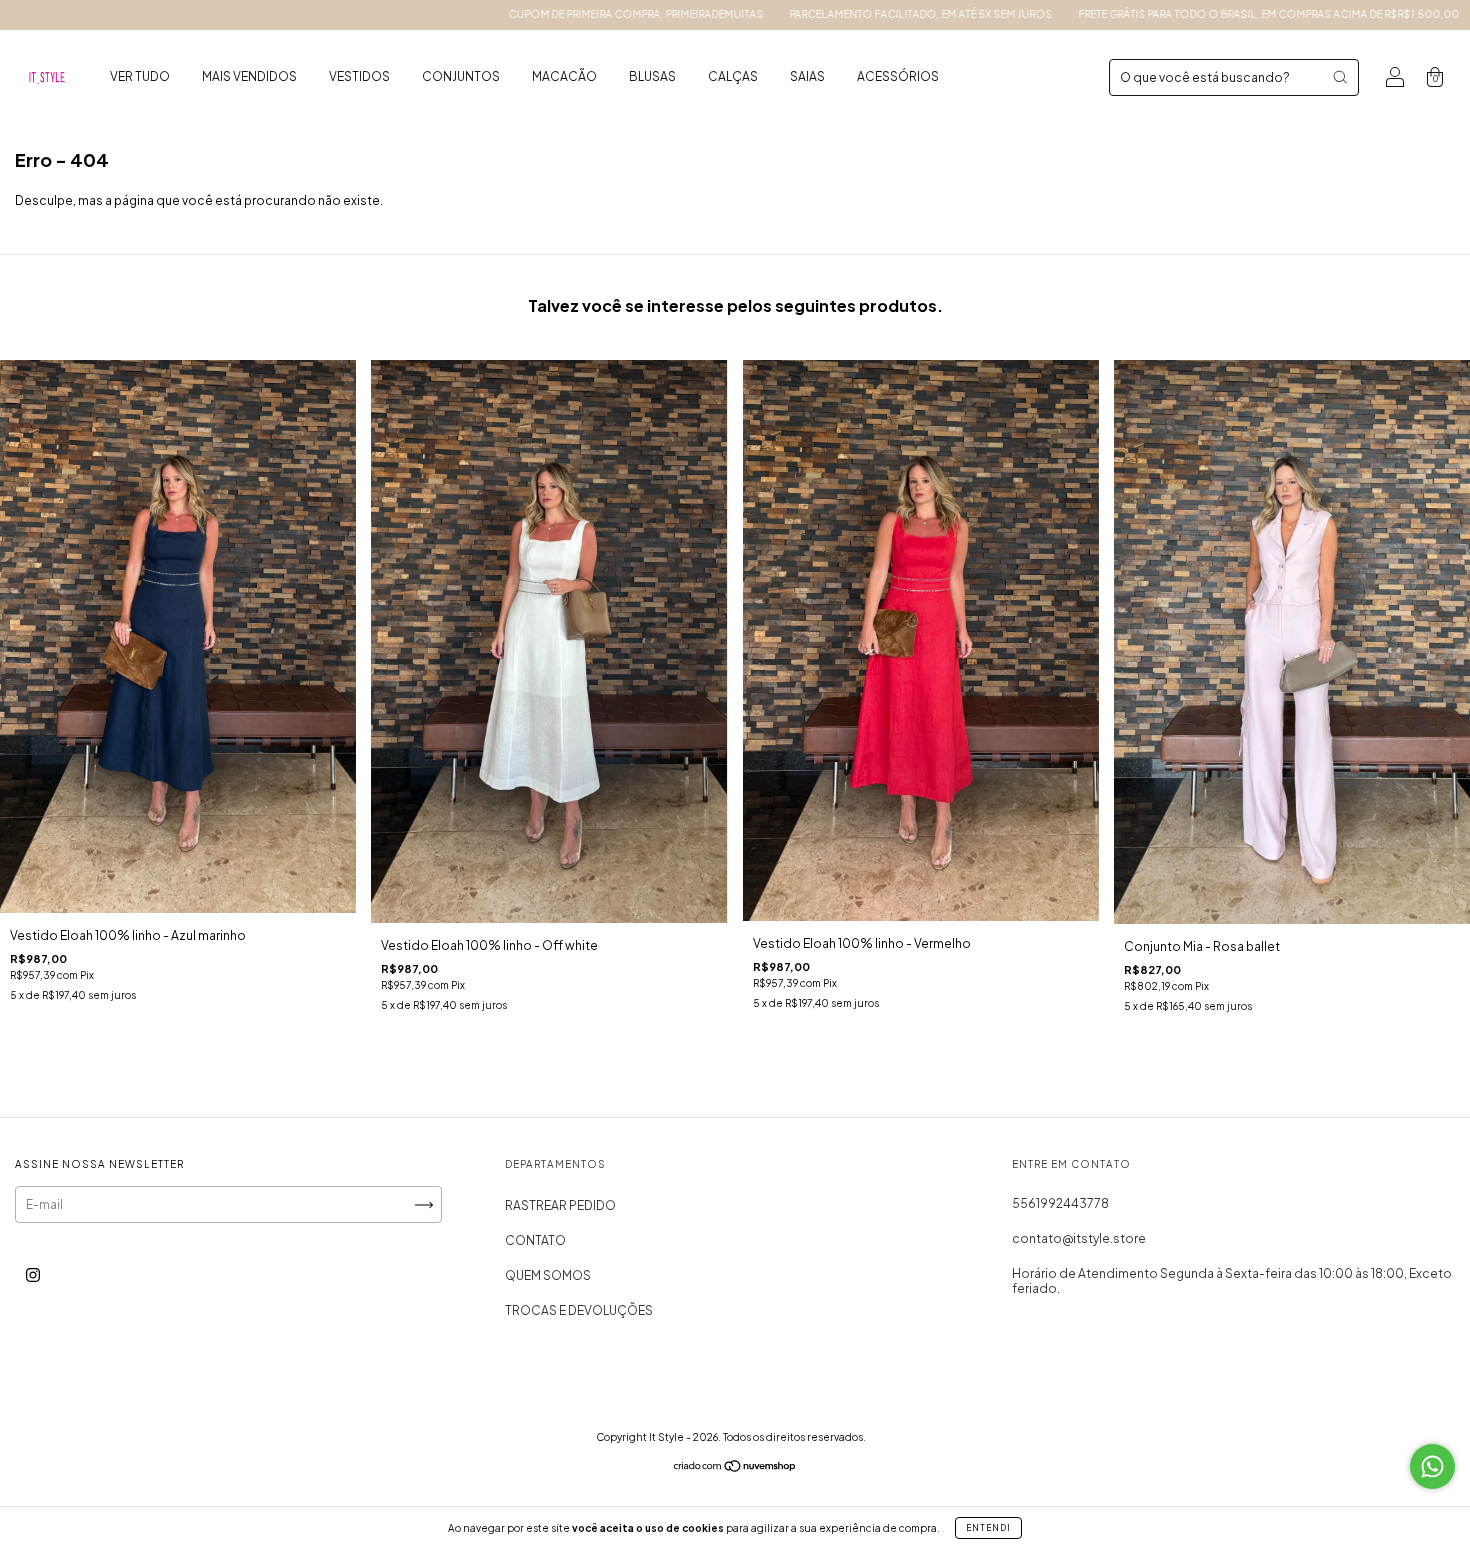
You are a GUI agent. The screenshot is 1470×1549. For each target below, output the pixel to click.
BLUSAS (652, 76)
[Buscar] (1340, 77)
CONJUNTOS (461, 76)
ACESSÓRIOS (898, 76)
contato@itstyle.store (1079, 1238)
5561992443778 (1060, 1203)
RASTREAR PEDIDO (560, 1205)
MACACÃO (564, 76)
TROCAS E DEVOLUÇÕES (579, 1310)
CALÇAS (733, 76)
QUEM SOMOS (548, 1275)
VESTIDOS (359, 76)
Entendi (988, 1528)
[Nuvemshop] (735, 1468)
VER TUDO (140, 76)
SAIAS (807, 76)
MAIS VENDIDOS (249, 76)
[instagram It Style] (33, 1275)
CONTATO (535, 1240)
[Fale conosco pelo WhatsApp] (1432, 1466)
